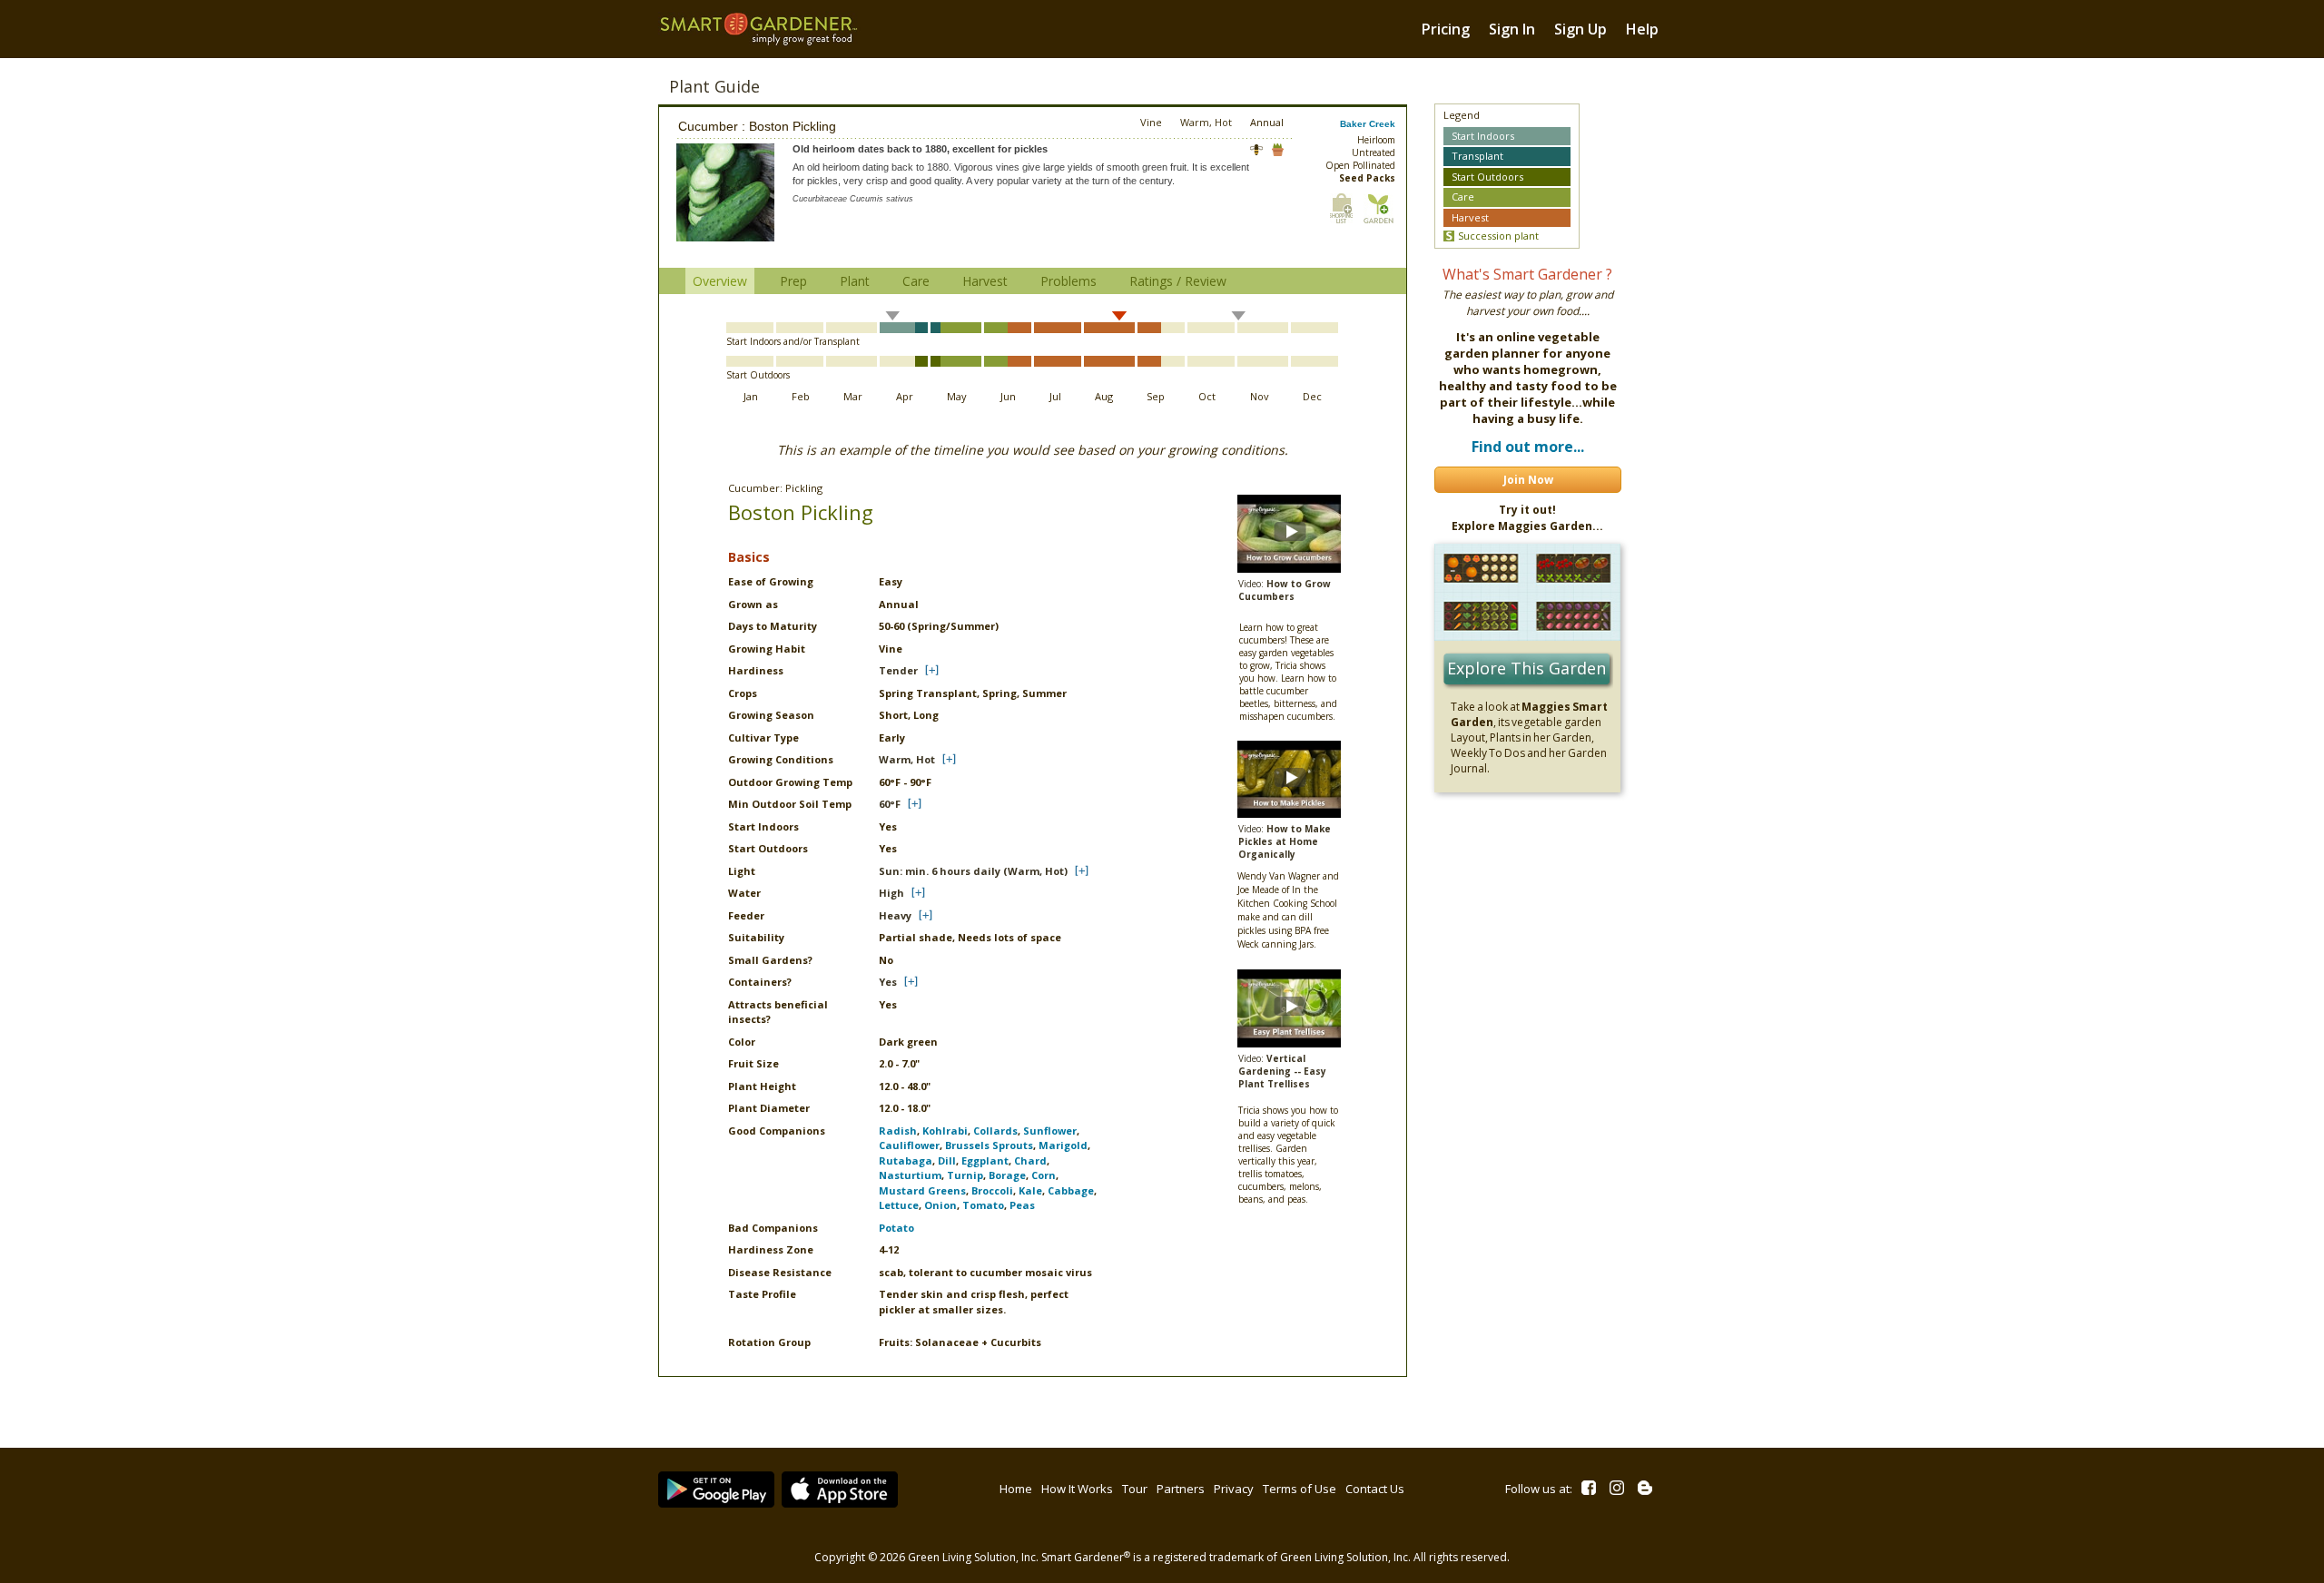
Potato (896, 1228)
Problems (1068, 281)
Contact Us (1375, 1489)
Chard (1030, 1160)
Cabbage (1071, 1190)
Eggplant (985, 1160)
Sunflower (1050, 1131)
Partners (1181, 1489)
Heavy (895, 915)
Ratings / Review (1178, 281)
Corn (1044, 1175)
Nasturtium (910, 1175)
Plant (855, 281)
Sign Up (1581, 29)
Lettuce (899, 1205)
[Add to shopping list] (1341, 208)
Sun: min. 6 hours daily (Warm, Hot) (973, 871)
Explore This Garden (1526, 668)
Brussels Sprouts (989, 1145)
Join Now (1528, 480)
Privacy (1234, 1489)
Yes (888, 982)
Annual (1267, 122)
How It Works (1077, 1489)
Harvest (985, 281)
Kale (1030, 1190)
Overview (720, 281)
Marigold (1063, 1145)
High (891, 893)
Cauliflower (909, 1145)
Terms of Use (1300, 1489)
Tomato (983, 1205)
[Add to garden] (1379, 208)
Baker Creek (1368, 124)
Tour (1135, 1489)
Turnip (965, 1175)
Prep (793, 281)
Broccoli (992, 1190)
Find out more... (1528, 447)
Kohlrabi (945, 1131)
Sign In (1512, 29)
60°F (890, 804)
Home (1016, 1489)
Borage (1007, 1175)
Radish (898, 1131)
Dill (947, 1160)
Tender (898, 670)
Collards (995, 1131)
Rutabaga (906, 1160)
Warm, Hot (907, 759)
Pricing (1446, 29)
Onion (940, 1205)
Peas (1022, 1205)
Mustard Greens (922, 1190)
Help (1642, 29)
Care (916, 281)
